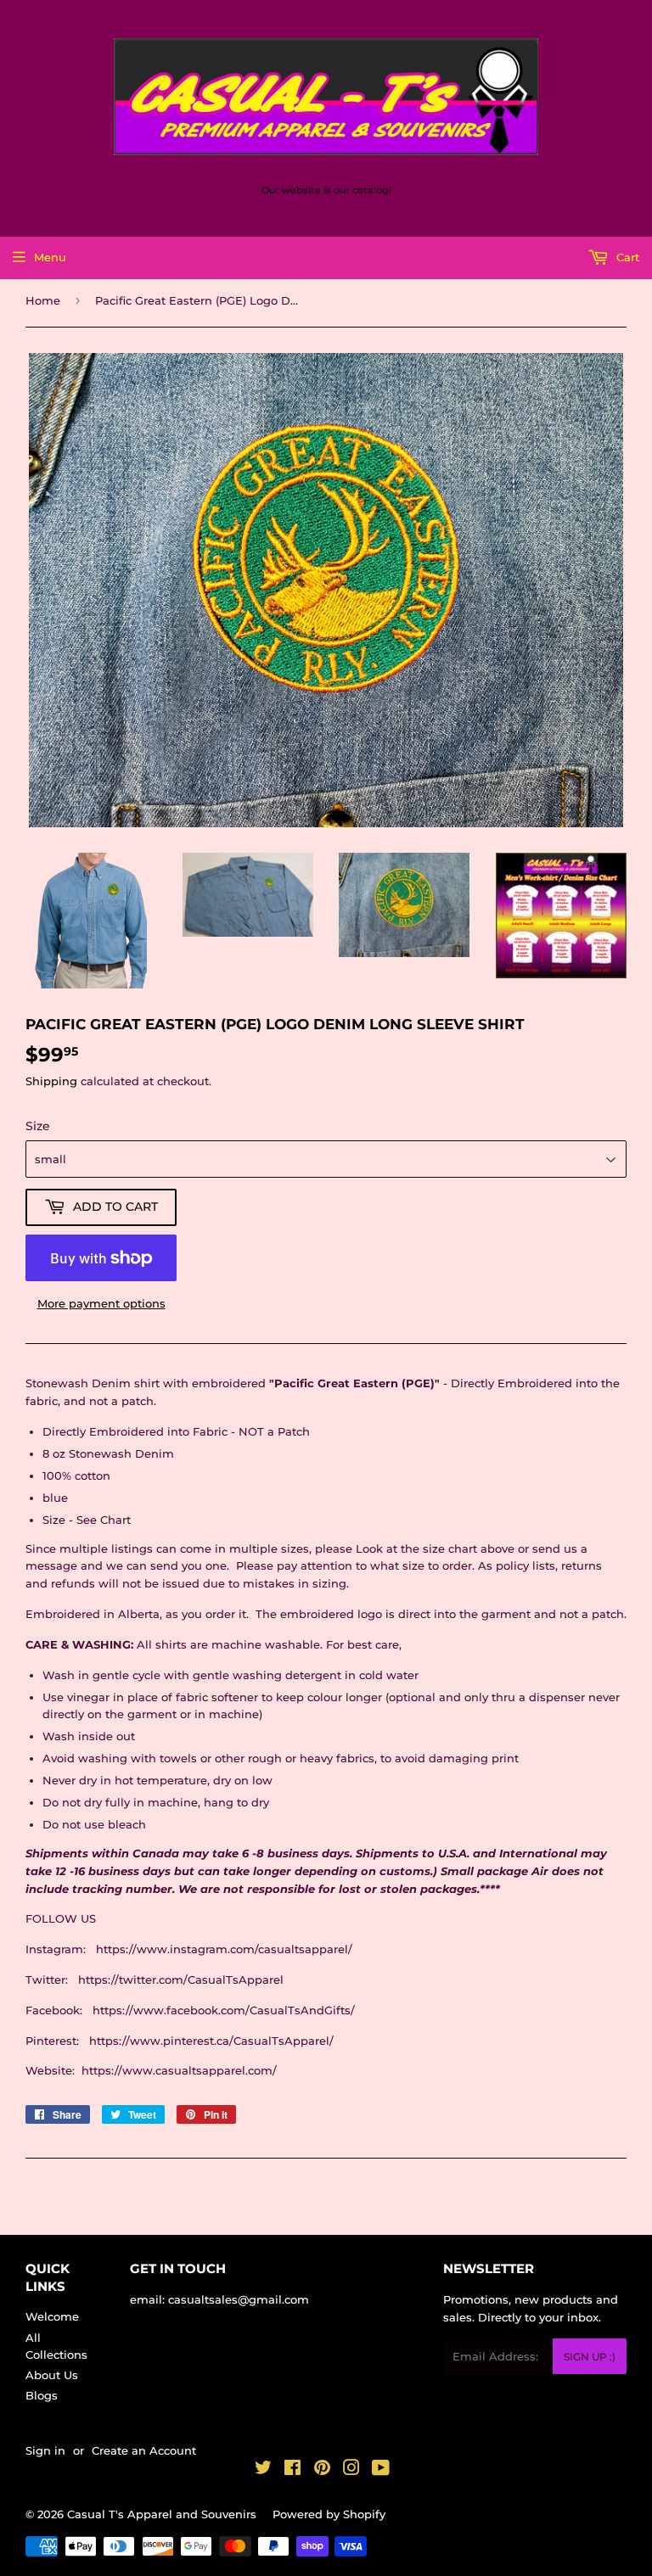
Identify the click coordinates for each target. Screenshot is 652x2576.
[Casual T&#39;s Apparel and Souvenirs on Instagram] (351, 2470)
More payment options (101, 1303)
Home (43, 300)
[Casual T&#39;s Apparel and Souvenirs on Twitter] (263, 2470)
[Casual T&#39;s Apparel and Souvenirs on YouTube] (381, 2470)
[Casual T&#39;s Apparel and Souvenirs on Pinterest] (322, 2470)
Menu (50, 257)
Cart (626, 257)
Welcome (52, 2316)
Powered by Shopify (329, 2514)
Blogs (42, 2395)
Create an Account (144, 2450)
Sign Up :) (590, 2357)
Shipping (51, 1081)
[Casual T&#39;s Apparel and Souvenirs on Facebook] (292, 2470)
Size (38, 1126)
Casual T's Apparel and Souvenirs (162, 2514)
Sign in (45, 2450)
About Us (52, 2375)
